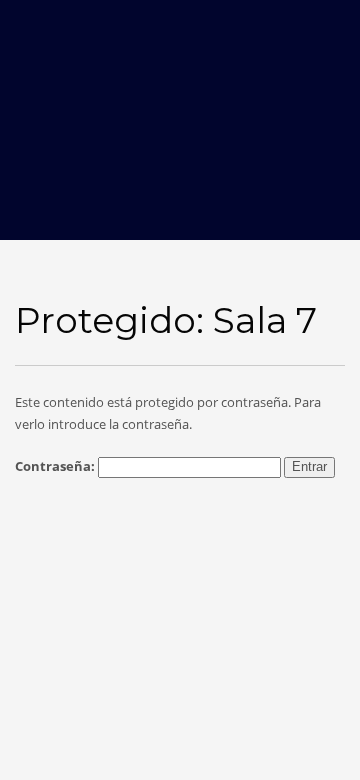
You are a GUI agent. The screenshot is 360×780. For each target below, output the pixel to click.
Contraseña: (56, 466)
